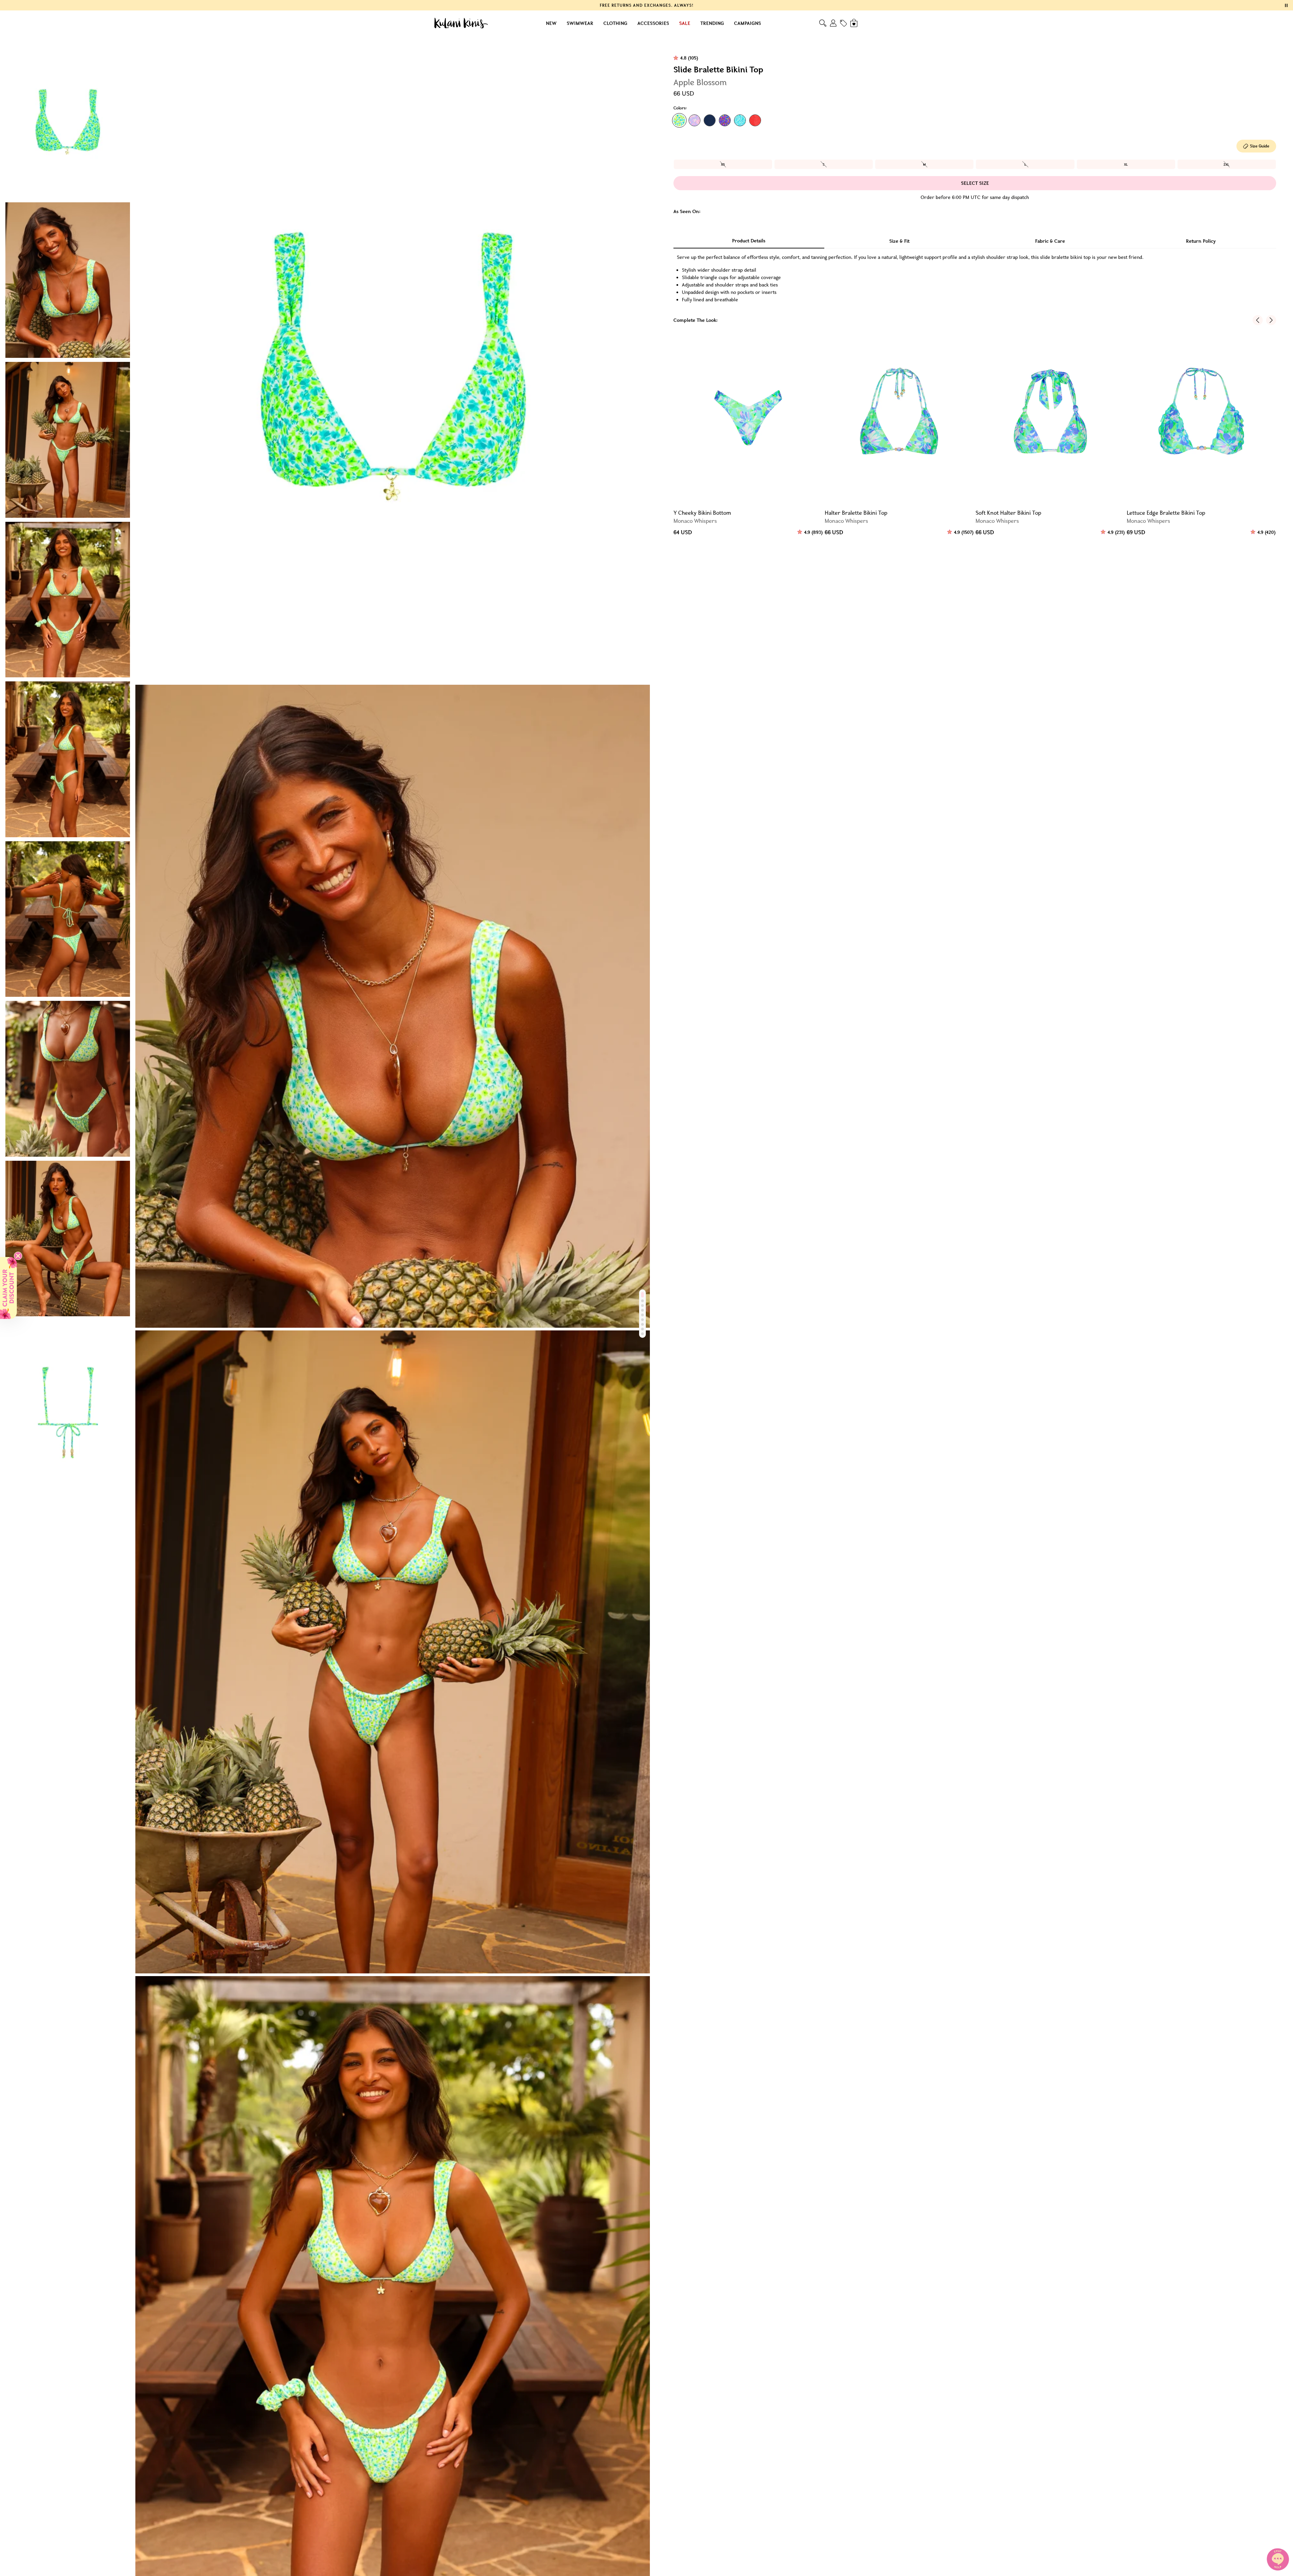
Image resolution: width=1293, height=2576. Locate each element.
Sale (685, 23)
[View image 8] (68, 1239)
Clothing (615, 23)
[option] (723, 164)
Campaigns (748, 23)
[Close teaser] (18, 1256)
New (551, 23)
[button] (8, 1288)
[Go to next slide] (1271, 320)
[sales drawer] (843, 23)
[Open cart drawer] (854, 23)
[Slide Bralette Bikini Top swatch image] (679, 120)
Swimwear (580, 23)
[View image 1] (68, 120)
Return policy (1201, 241)
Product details (749, 241)
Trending (712, 23)
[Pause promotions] (1286, 5)
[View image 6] (68, 919)
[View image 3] (68, 440)
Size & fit (899, 241)
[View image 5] (68, 759)
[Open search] (823, 23)
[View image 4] (68, 600)
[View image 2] (68, 280)
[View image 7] (68, 1079)
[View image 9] (68, 1398)
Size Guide (1260, 146)
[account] (833, 23)
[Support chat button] (1278, 2559)
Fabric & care (1050, 241)
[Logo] (461, 23)
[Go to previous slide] (1258, 320)
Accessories (653, 23)
